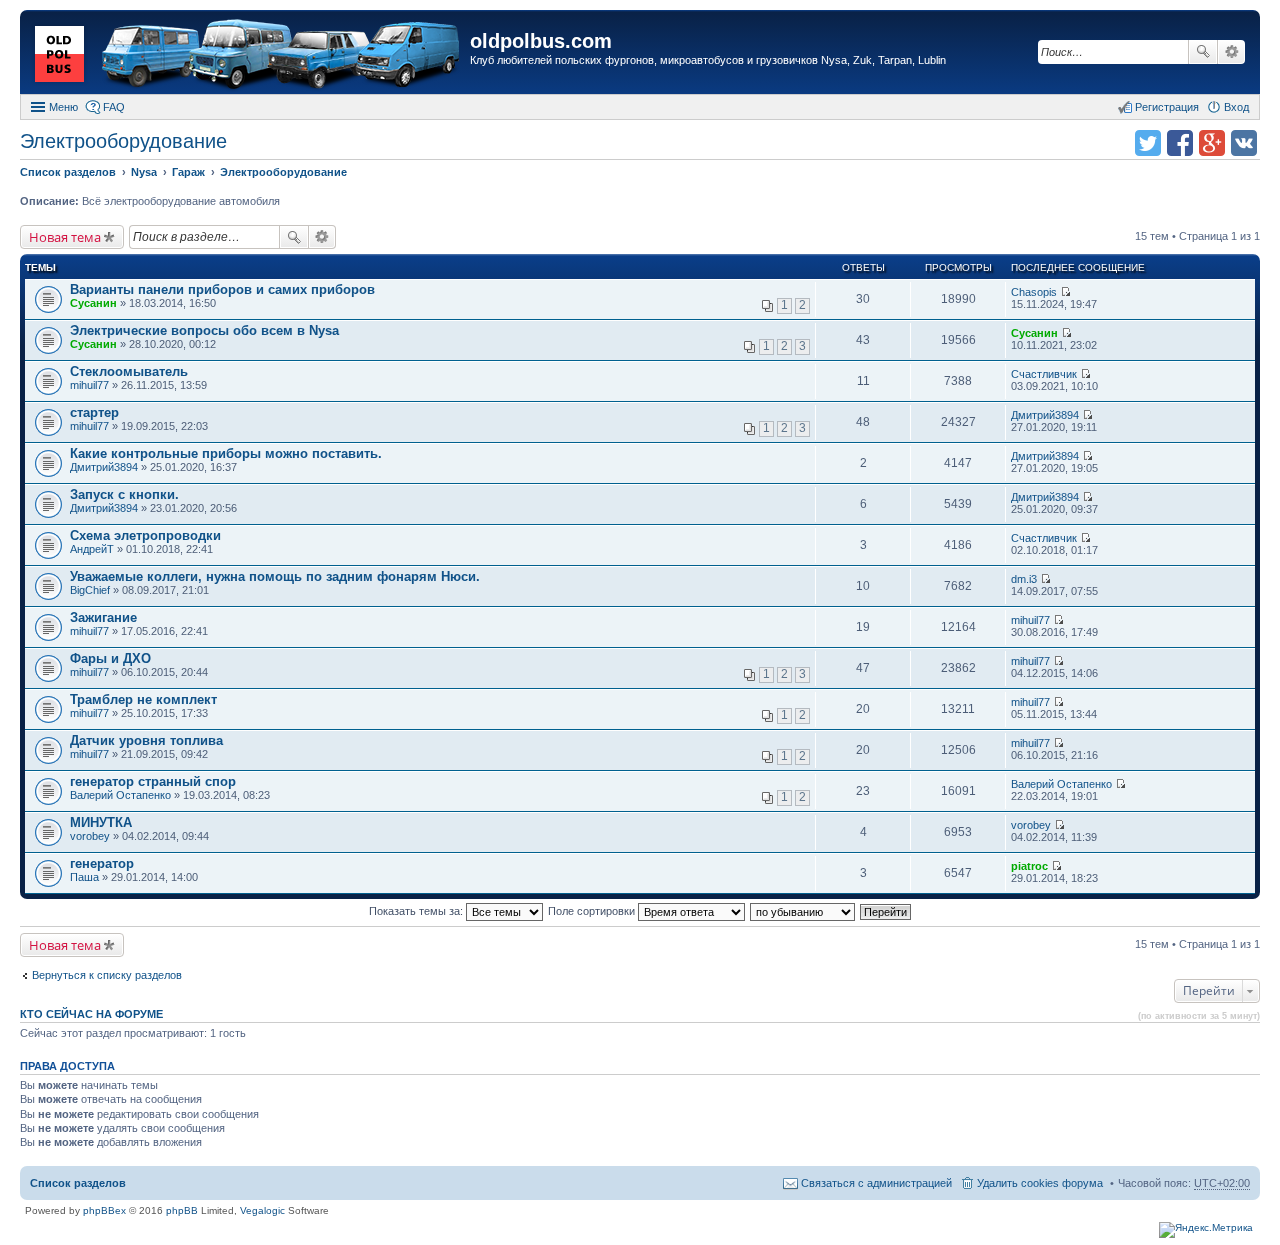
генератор (102, 863)
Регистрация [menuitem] (1167, 107)
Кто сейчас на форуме (91, 1014)
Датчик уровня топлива (146, 740)
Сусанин (93, 303)
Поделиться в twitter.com (1148, 143)
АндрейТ (92, 549)
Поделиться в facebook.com (1180, 143)
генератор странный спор (153, 781)
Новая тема (65, 237)
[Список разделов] (247, 54)
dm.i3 (1024, 579)
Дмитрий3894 (1045, 415)
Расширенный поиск (1231, 52)
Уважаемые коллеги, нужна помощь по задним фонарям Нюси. (275, 576)
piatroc (1029, 866)
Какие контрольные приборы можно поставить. (226, 453)
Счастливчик (1044, 374)
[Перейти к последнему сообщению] (1065, 292)
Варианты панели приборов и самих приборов (222, 289)
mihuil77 (89, 385)
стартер (94, 412)
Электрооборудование (123, 141)
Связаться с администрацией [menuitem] (876, 1183)
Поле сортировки (593, 911)
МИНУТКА (101, 822)
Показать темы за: (417, 911)
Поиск (1203, 52)
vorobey (90, 836)
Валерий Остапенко (120, 795)
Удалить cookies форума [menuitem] (1040, 1183)
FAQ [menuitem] (114, 107)
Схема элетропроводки (145, 535)
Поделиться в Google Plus (1212, 143)
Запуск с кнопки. (124, 494)
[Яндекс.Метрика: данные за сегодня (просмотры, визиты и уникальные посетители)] (1206, 1230)
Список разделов (78, 1183)
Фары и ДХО (110, 658)
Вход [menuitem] (1236, 107)
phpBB (182, 1210)
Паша (84, 877)
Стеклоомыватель (129, 371)
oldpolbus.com (541, 41)
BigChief (90, 590)
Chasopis (1034, 292)
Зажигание (103, 617)
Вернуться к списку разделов (107, 975)
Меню (63, 107)
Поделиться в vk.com (1244, 143)
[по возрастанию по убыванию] (803, 911)
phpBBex (104, 1210)
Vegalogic (262, 1210)
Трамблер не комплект (143, 699)
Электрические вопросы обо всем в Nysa (204, 330)
